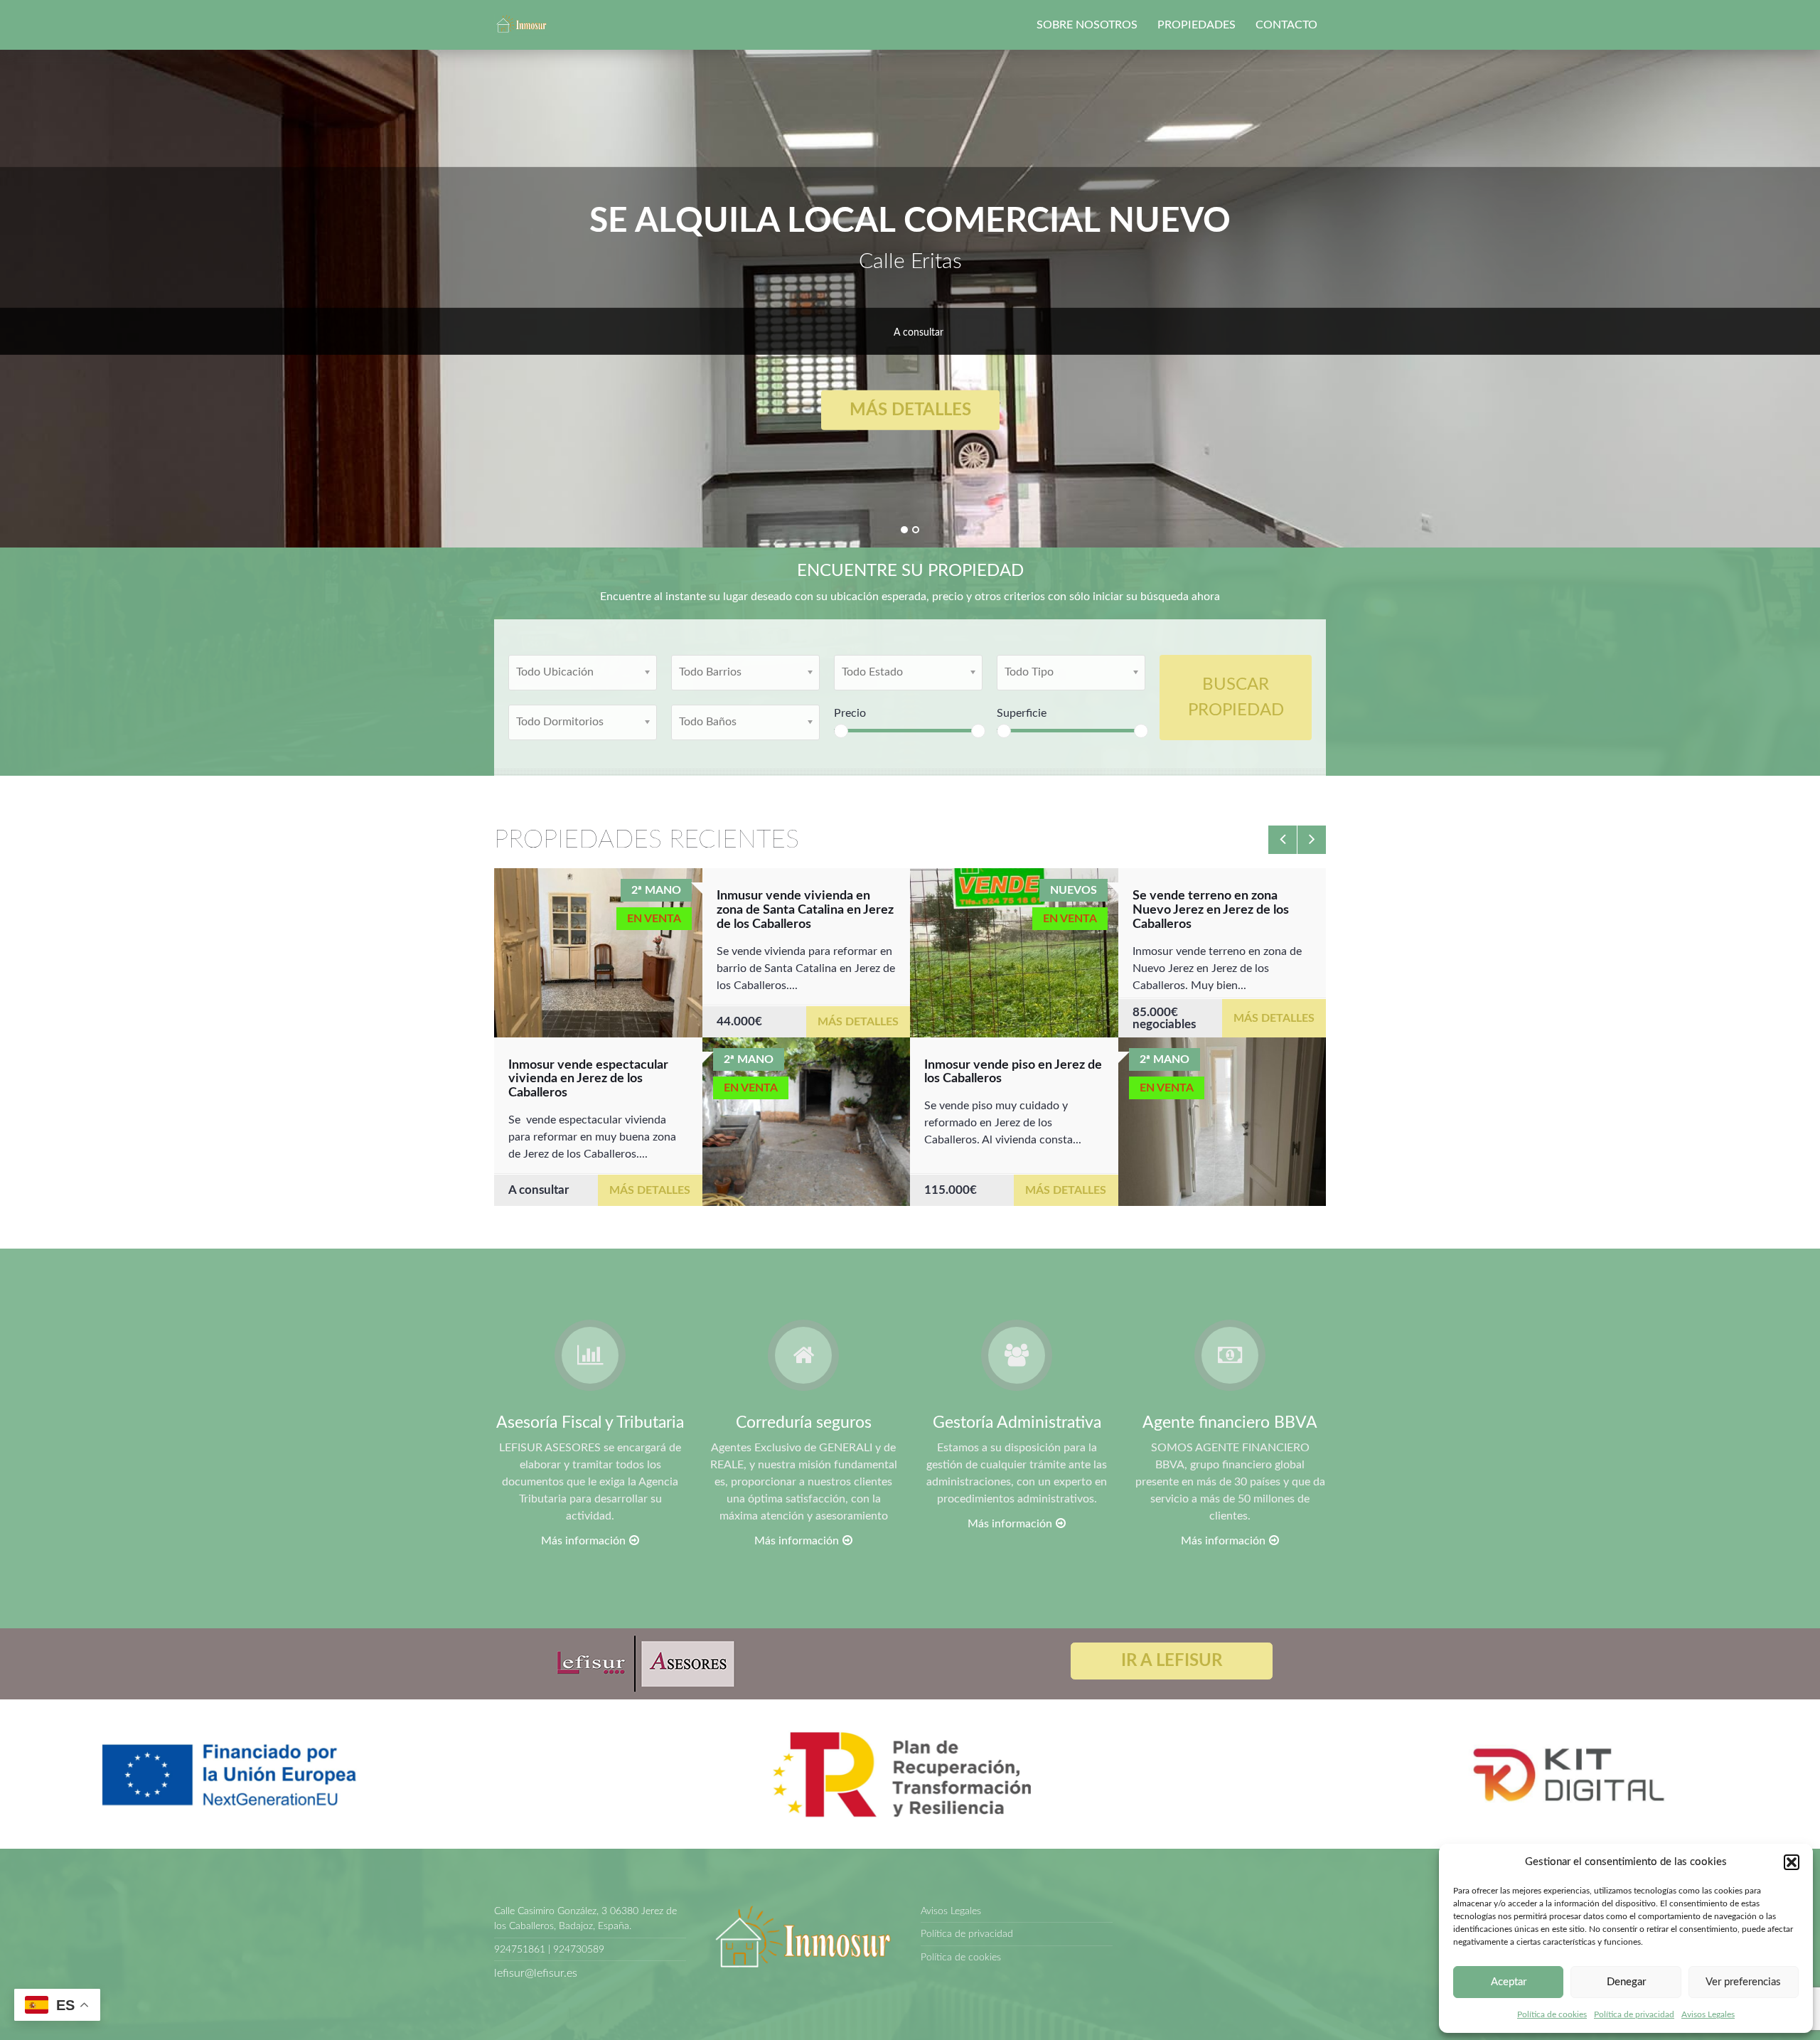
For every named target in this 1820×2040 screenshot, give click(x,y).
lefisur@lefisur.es (536, 1973)
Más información (583, 1541)
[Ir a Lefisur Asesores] (644, 1663)
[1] (904, 530)
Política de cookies (1552, 2014)
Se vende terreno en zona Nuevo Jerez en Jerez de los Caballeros (1211, 910)
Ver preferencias (1743, 1982)
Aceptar (1509, 1982)
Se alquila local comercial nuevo (910, 221)
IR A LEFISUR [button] (1172, 1661)
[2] (916, 530)
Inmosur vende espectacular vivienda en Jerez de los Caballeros (588, 1079)
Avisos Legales (1708, 2014)
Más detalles (910, 410)
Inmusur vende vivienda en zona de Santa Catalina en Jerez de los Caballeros (805, 910)
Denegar (1626, 1982)
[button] (1792, 1862)
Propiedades (1197, 25)
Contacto (1286, 25)
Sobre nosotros (1087, 25)
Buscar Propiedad (1236, 698)
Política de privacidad (1634, 2014)
